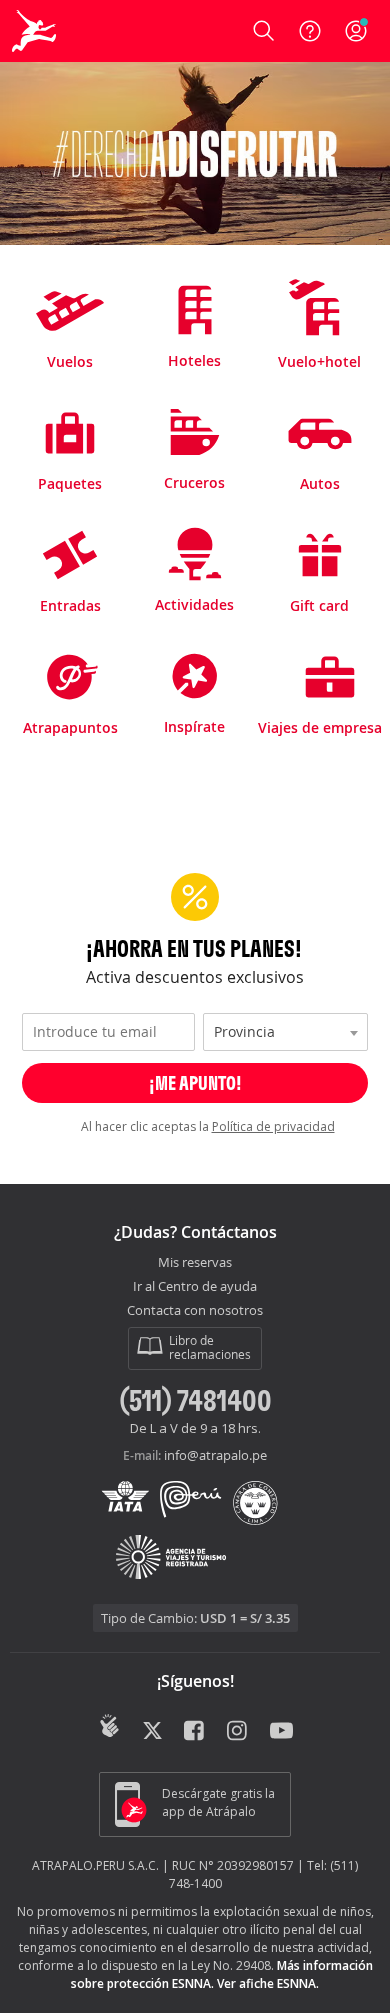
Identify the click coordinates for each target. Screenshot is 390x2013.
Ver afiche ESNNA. (268, 1983)
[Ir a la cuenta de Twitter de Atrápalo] (152, 1728)
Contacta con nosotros (195, 1311)
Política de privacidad (273, 1126)
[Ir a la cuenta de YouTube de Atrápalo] (281, 1728)
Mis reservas (195, 1263)
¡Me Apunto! (195, 1082)
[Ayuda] (310, 31)
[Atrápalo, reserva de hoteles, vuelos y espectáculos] (34, 31)
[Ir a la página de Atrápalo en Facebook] (195, 1728)
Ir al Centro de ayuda (195, 1287)
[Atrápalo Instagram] (238, 1728)
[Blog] (109, 1726)
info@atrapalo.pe (215, 1455)
